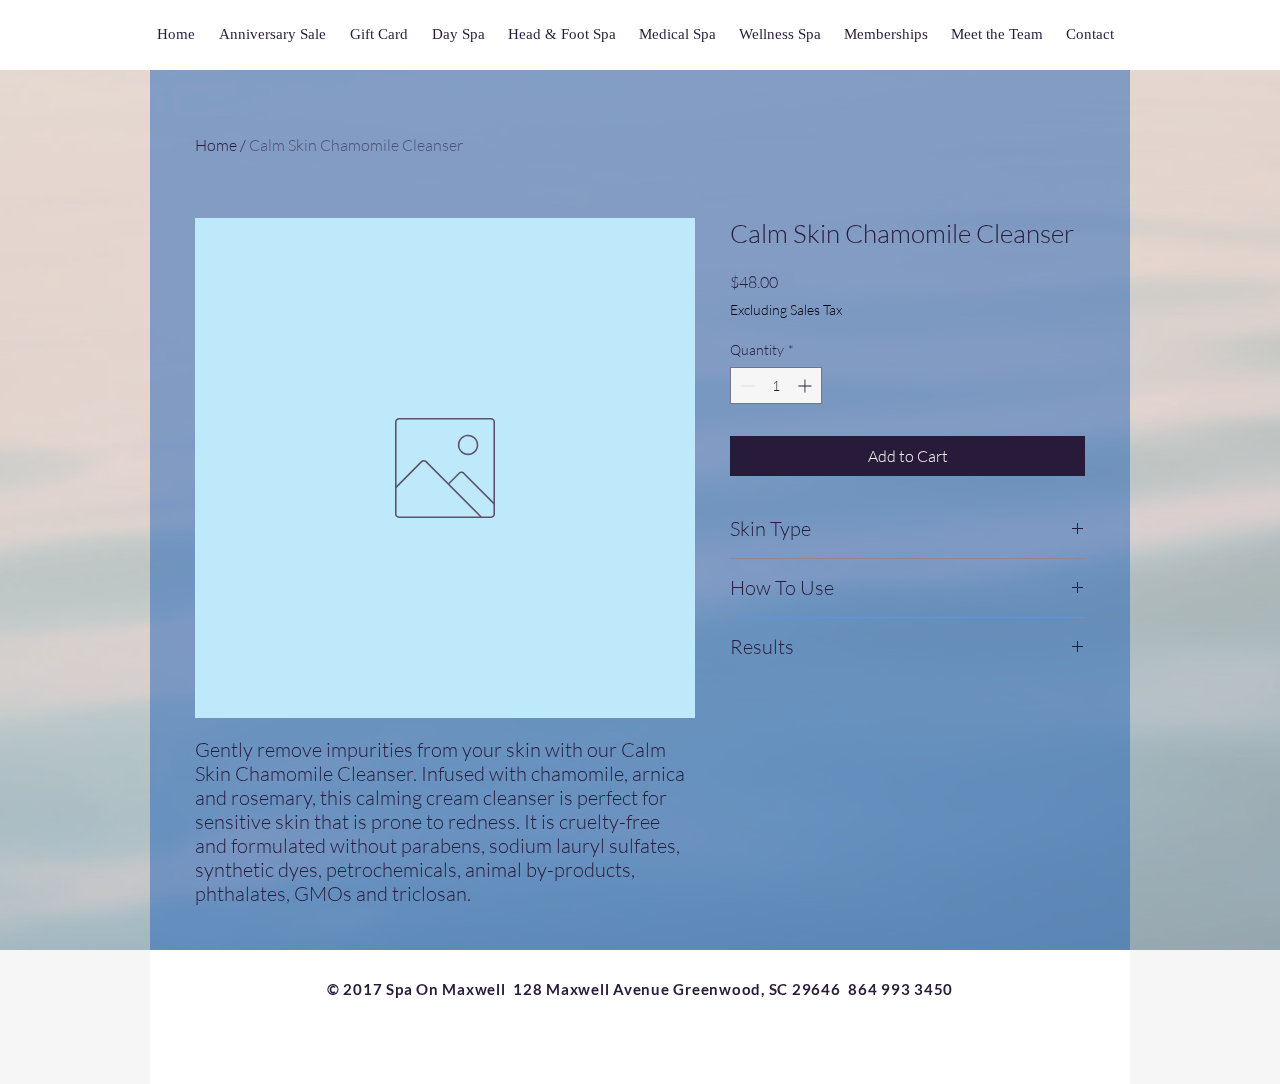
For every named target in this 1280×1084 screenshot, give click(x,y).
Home (216, 145)
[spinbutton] (776, 385)
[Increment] (806, 385)
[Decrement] (745, 385)
